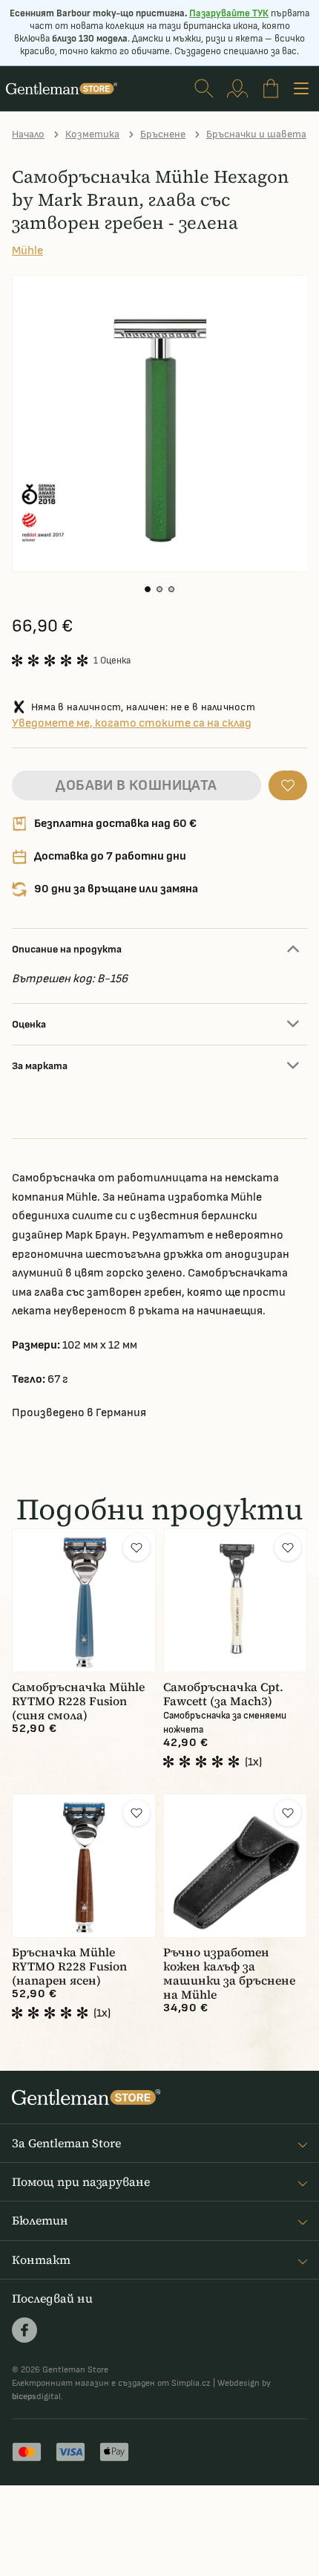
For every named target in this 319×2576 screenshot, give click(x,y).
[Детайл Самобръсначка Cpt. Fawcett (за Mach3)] (235, 1600)
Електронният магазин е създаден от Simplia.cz (111, 2383)
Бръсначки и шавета (256, 134)
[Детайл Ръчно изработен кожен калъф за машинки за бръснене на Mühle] (235, 1866)
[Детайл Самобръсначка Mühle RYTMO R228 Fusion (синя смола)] (84, 1600)
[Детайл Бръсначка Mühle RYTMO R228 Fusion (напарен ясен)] (84, 1866)
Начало (28, 134)
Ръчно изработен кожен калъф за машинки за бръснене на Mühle (229, 1973)
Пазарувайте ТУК (229, 13)
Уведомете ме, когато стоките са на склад (132, 723)
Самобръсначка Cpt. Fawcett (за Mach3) (223, 1694)
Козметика (92, 134)
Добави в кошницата (136, 785)
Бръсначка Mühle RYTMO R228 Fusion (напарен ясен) (69, 1966)
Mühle (27, 251)
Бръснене (163, 134)
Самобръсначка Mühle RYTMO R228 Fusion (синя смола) (78, 1701)
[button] (148, 589)
